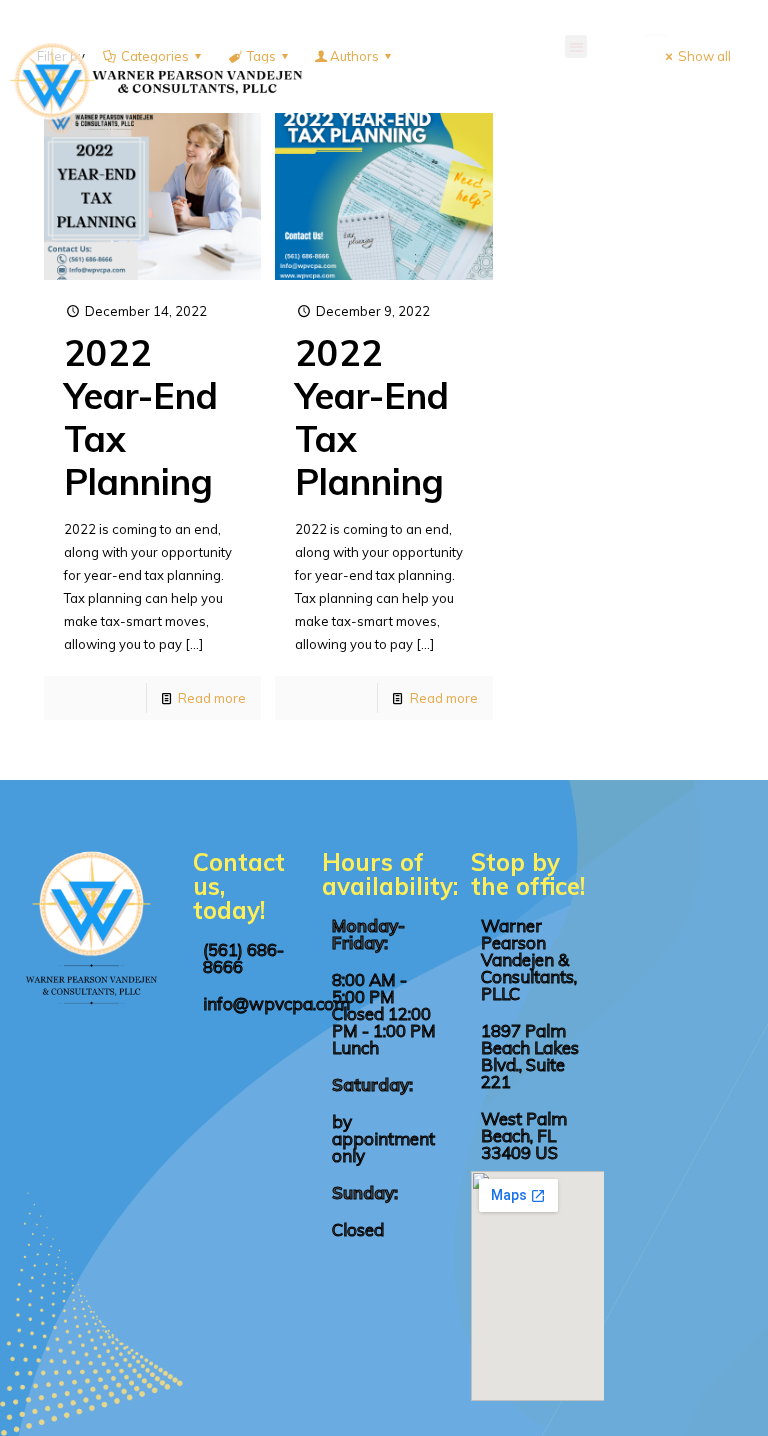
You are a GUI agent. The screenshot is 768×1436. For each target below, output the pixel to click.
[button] (576, 46)
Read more (212, 698)
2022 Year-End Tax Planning (141, 417)
